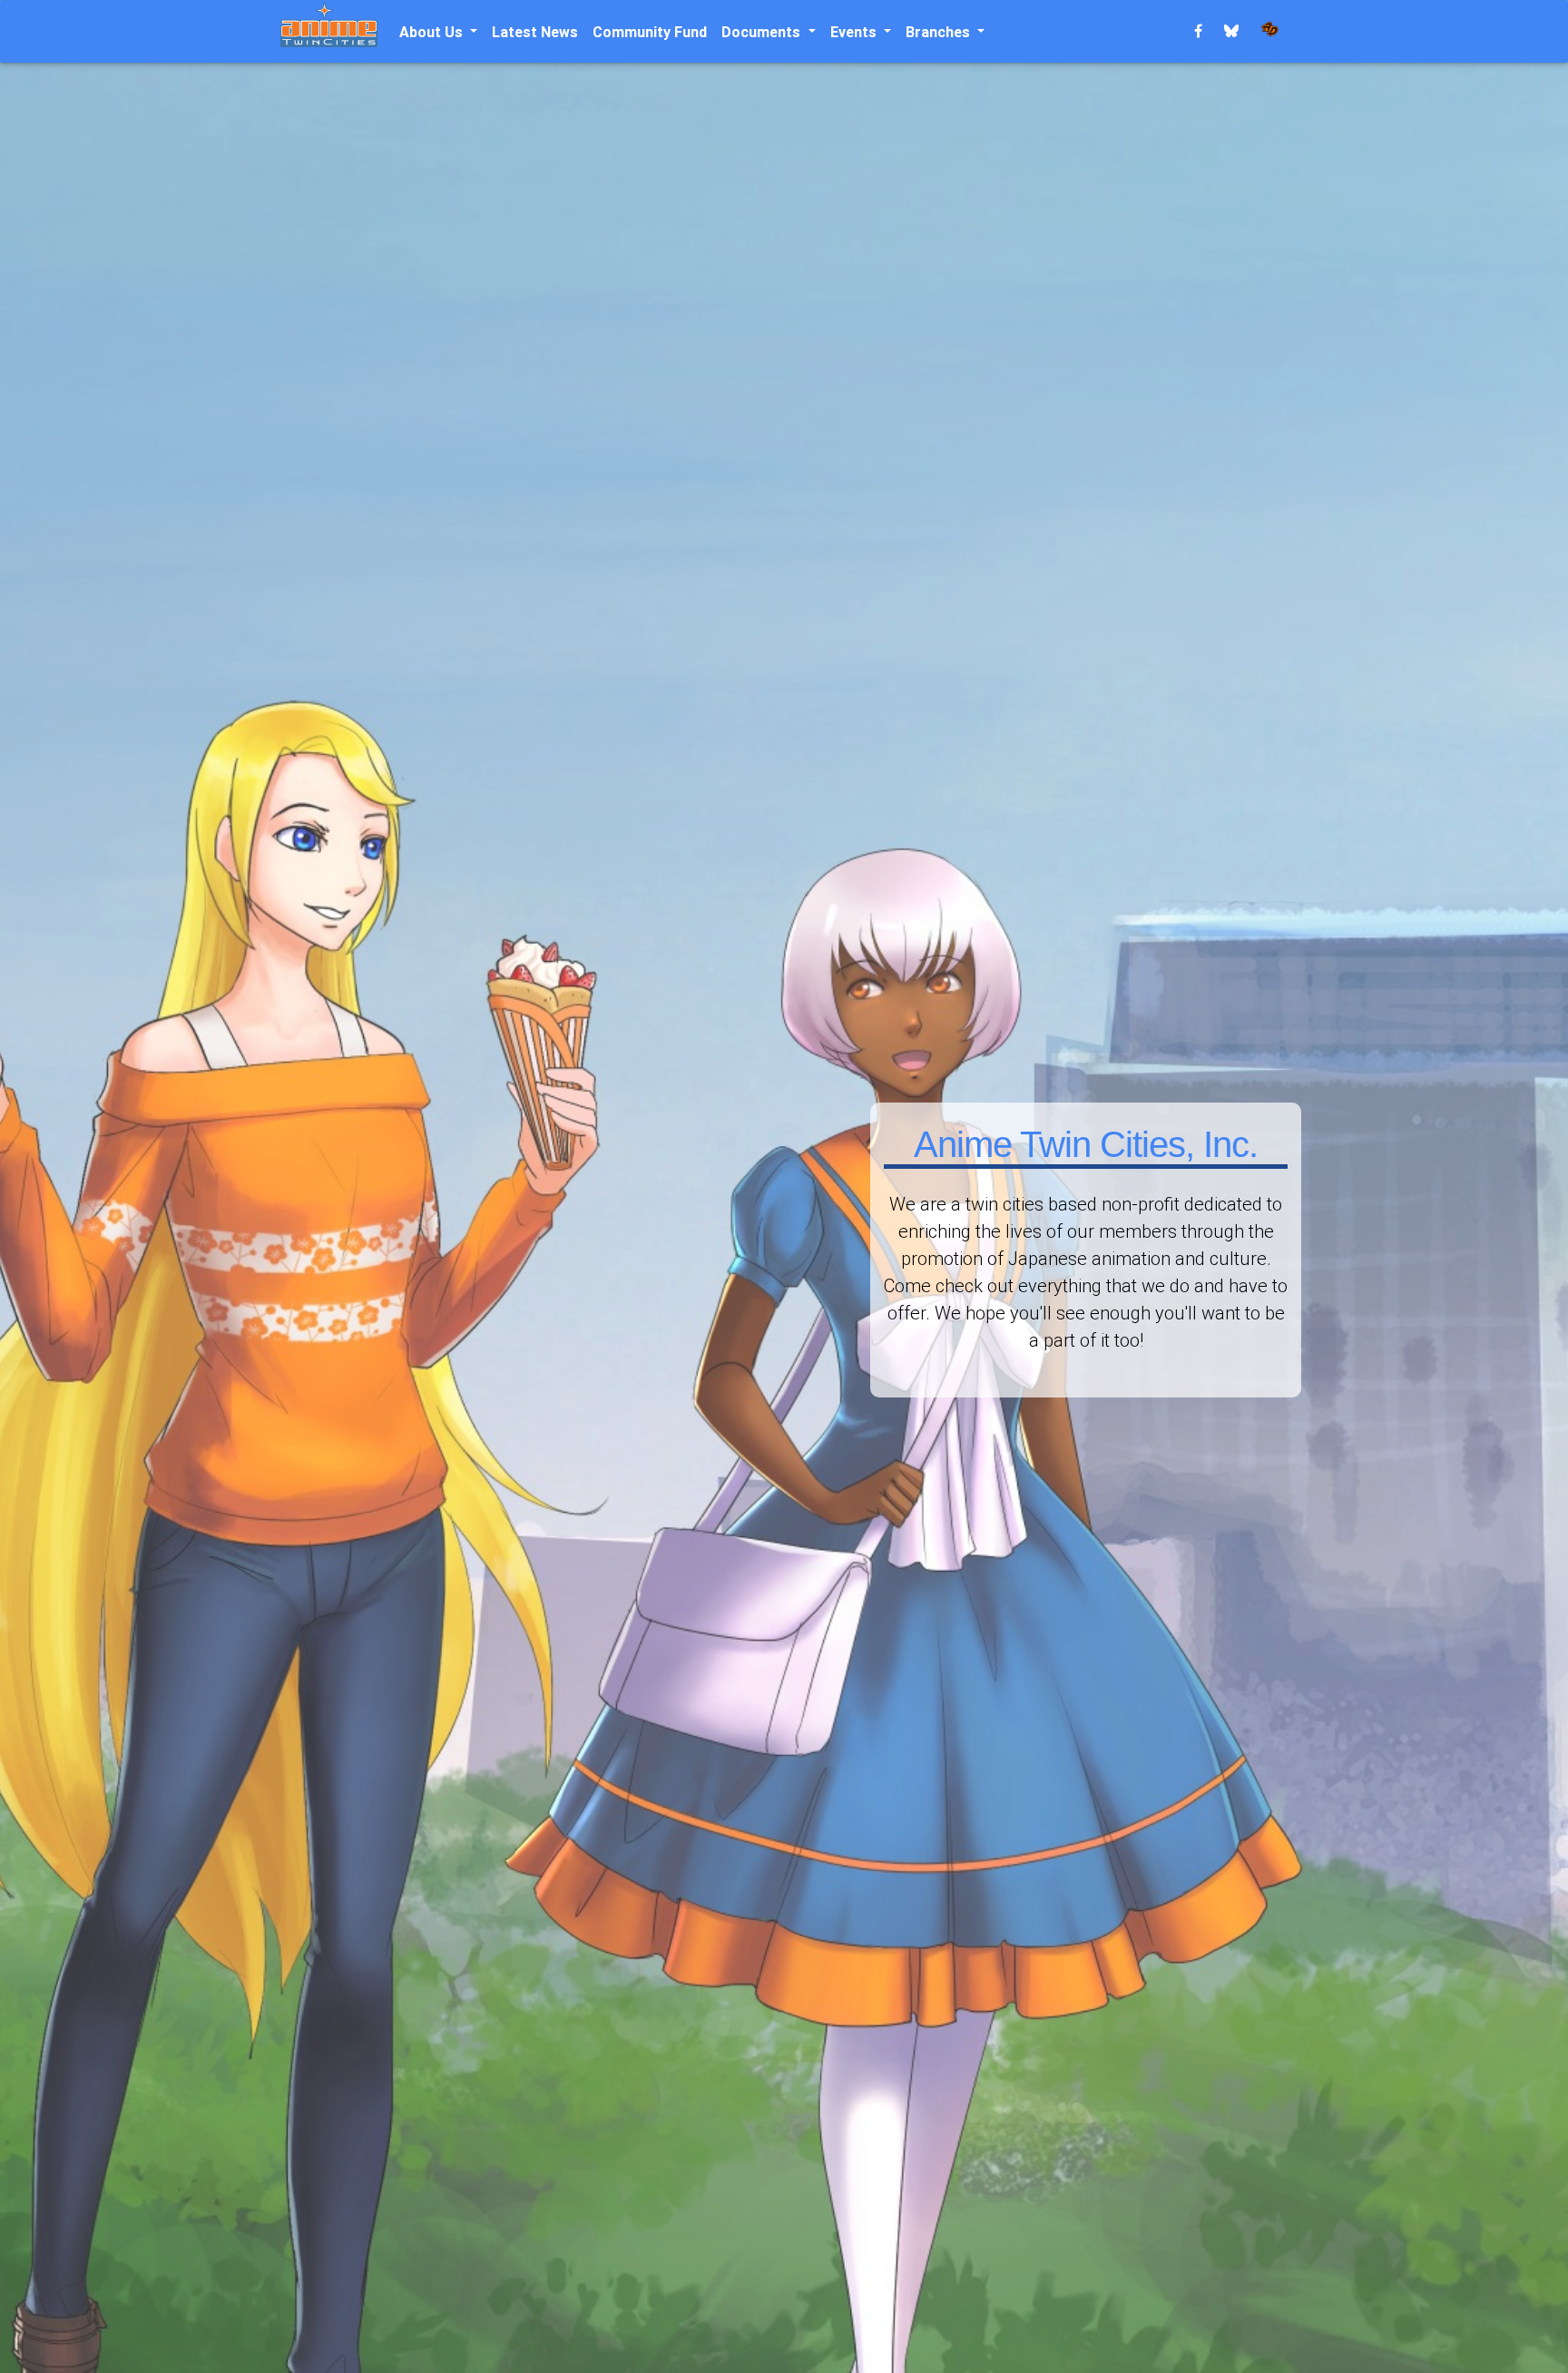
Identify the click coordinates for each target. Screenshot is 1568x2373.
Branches (940, 32)
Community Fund (650, 32)
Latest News (535, 32)
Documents (763, 32)
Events (855, 32)
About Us (433, 32)
